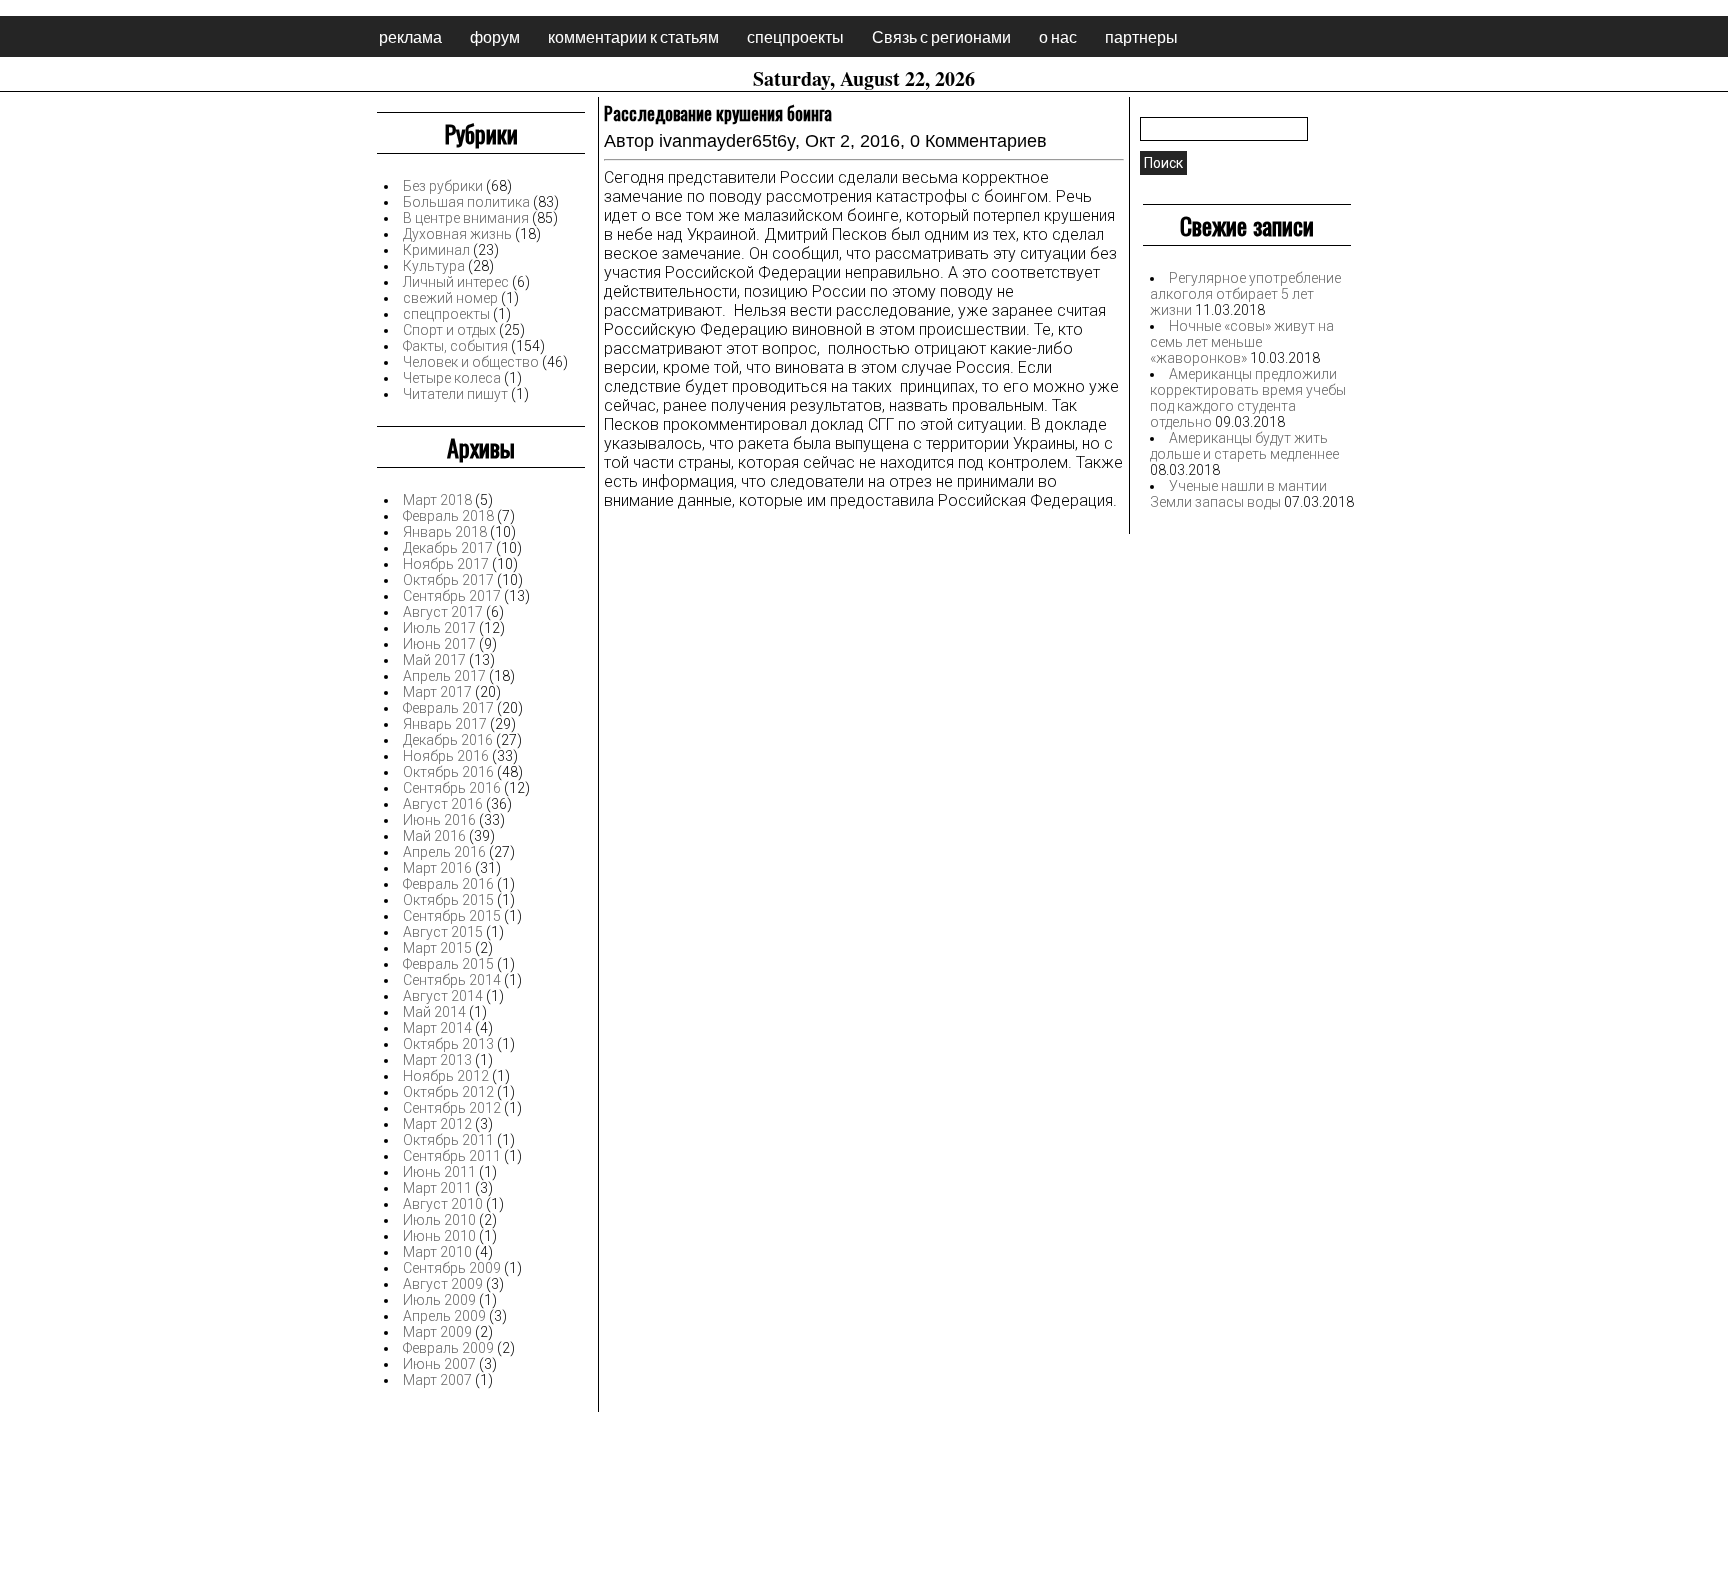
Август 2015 (443, 932)
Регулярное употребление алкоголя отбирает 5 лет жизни (1245, 294)
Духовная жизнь (457, 234)
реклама (410, 36)
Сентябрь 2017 (452, 596)
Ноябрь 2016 (446, 756)
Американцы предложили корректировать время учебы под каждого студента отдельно (1248, 398)
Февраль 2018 (448, 516)
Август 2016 (443, 804)
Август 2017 (443, 612)
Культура (434, 266)
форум (495, 36)
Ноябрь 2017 (446, 564)
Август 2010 (443, 1204)
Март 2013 (437, 1060)
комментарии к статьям (633, 36)
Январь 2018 (445, 532)
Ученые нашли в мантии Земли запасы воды (1238, 494)
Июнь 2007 (439, 1364)
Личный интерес (456, 282)
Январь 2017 (445, 724)
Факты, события (455, 346)
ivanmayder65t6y (727, 141)
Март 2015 (437, 948)
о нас (1058, 36)
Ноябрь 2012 (446, 1076)
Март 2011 (437, 1188)
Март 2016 (437, 868)
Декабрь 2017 (448, 548)
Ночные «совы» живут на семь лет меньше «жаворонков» (1242, 342)
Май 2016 (434, 836)
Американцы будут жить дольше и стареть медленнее (1244, 446)
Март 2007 (437, 1380)
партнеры (1141, 36)
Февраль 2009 (448, 1348)
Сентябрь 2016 (452, 788)
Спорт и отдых (449, 330)
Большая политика (466, 202)
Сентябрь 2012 (452, 1108)
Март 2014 (437, 1028)
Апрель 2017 (444, 676)
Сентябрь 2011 (452, 1156)
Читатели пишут (455, 394)
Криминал (436, 250)
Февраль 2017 (448, 708)
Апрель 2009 (444, 1316)
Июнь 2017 (439, 644)
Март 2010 (437, 1252)
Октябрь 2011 (448, 1140)
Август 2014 (443, 996)
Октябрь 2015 (448, 900)
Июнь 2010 (439, 1236)
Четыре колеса (452, 378)
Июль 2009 (439, 1300)
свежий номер (450, 298)
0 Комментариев (978, 141)
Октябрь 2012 (448, 1092)
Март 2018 (437, 500)
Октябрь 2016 (448, 772)
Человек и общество (471, 362)
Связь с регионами (941, 36)
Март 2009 (437, 1332)
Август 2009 (443, 1284)
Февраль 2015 (448, 964)
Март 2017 (437, 692)
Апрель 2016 (444, 852)
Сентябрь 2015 (452, 916)
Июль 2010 (439, 1220)
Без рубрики (443, 186)
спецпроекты (795, 36)
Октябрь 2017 (448, 580)
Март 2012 (437, 1124)
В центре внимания (466, 218)
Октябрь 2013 (448, 1044)
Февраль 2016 (448, 884)
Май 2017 (434, 660)
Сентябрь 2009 (452, 1268)
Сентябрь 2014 (452, 980)
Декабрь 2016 (448, 740)
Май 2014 (434, 1012)
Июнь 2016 (439, 820)
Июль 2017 (439, 628)
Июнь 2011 (439, 1172)
